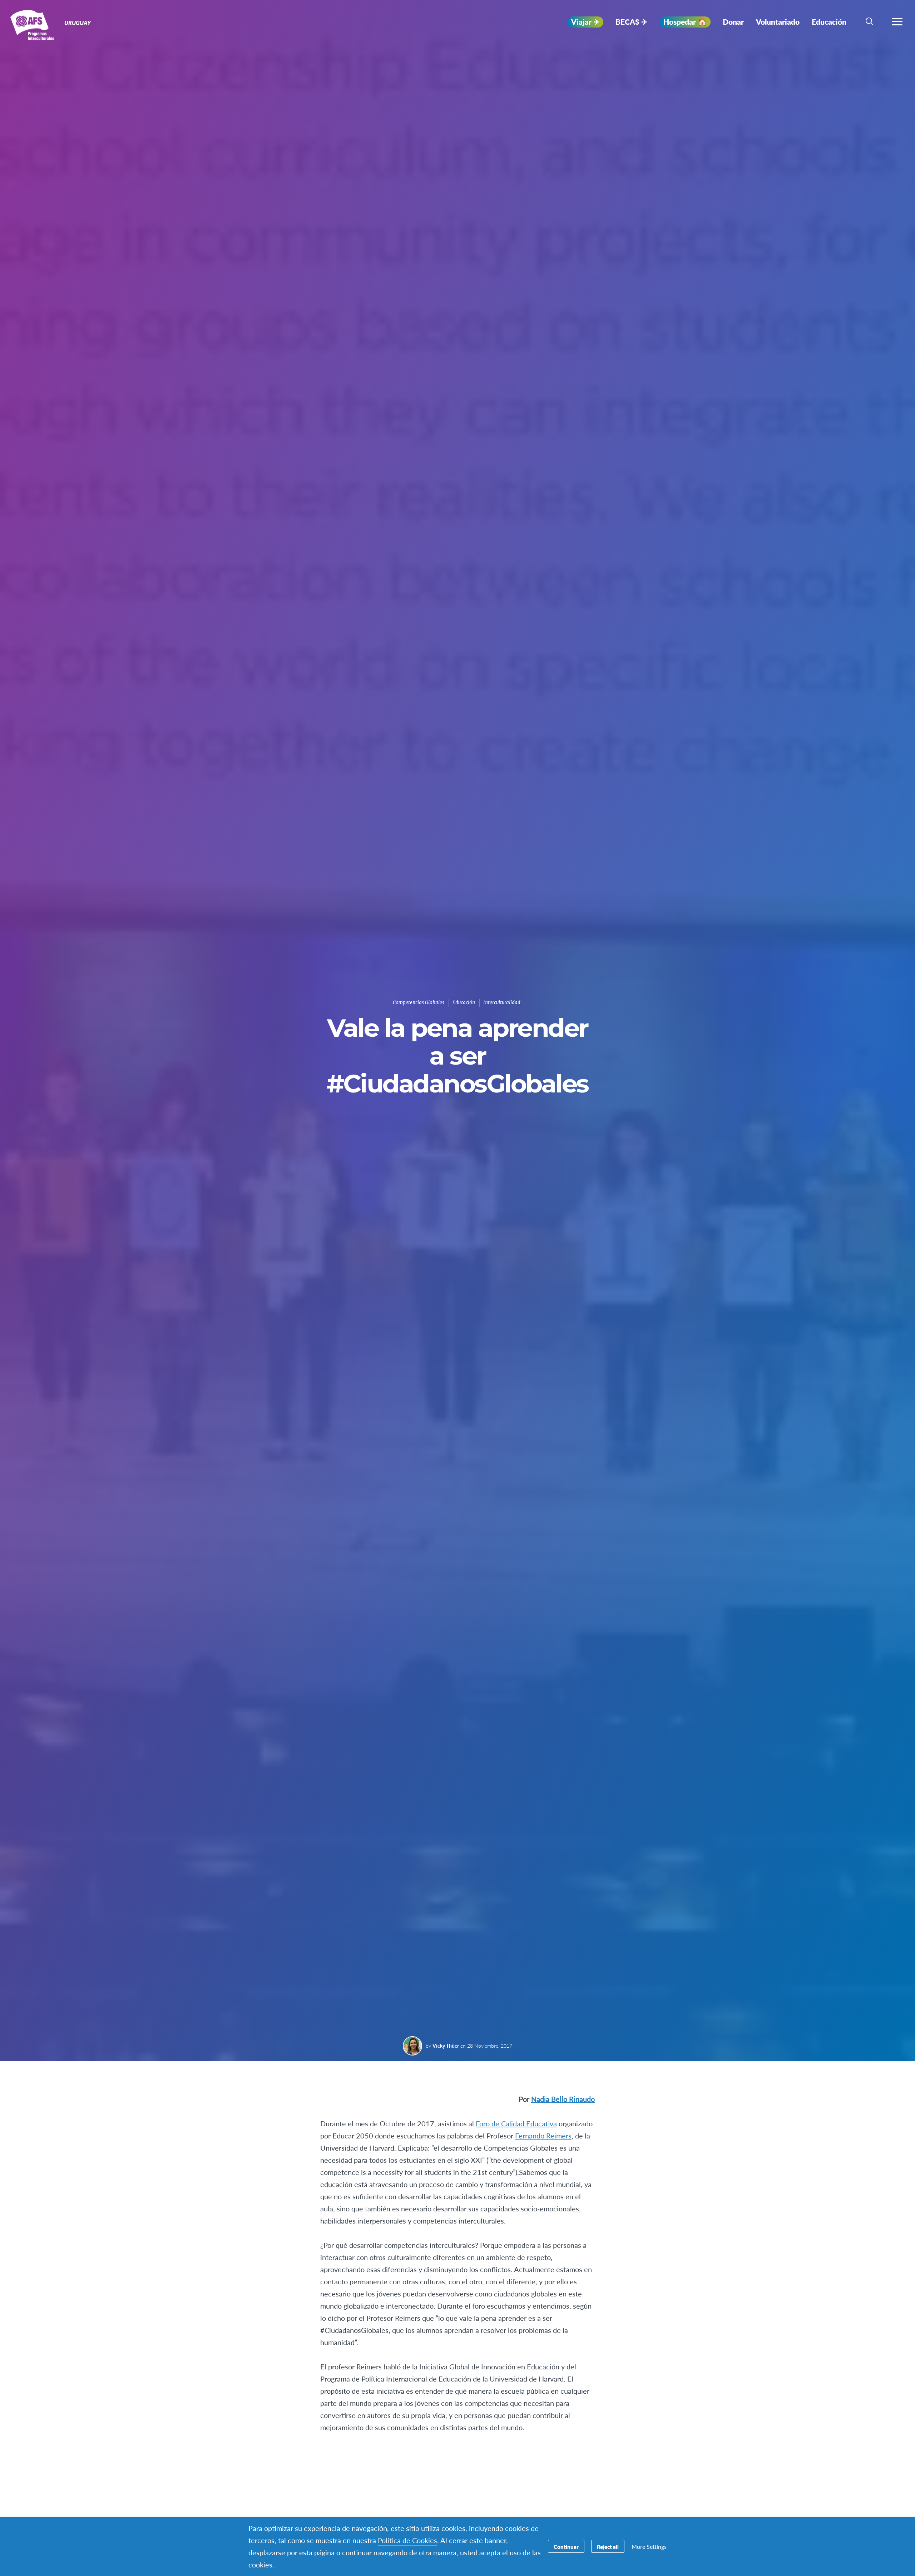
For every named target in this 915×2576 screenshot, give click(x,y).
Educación (464, 1003)
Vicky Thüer (446, 2045)
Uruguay (31, 24)
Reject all (608, 2547)
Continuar (566, 2547)
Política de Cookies (407, 2540)
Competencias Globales (419, 1003)
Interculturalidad (502, 1003)
